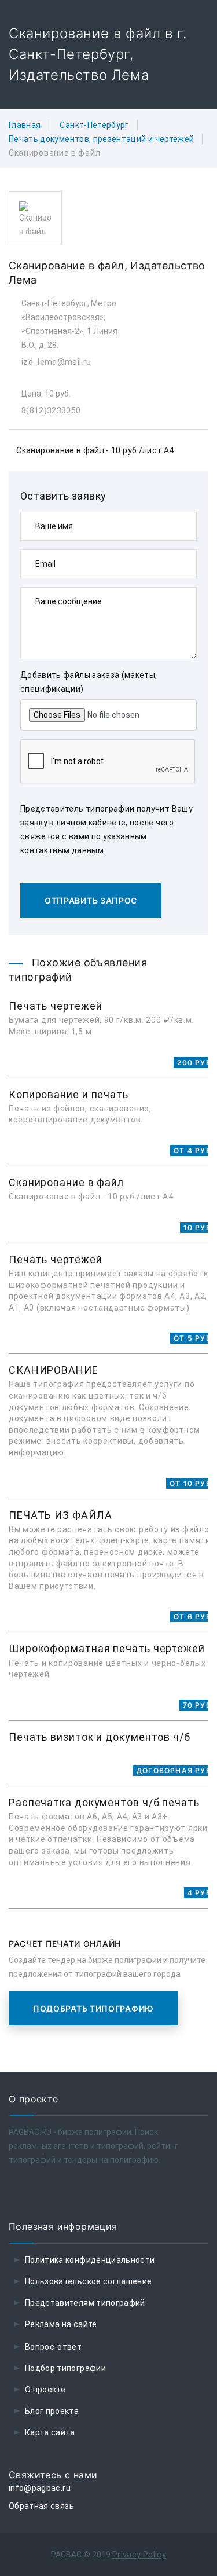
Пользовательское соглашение (88, 2281)
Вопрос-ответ (53, 2347)
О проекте (45, 2390)
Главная (25, 125)
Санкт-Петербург (94, 125)
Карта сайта (50, 2432)
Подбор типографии (65, 2368)
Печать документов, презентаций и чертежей (101, 139)
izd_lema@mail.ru (56, 362)
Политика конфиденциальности (90, 2260)
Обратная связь (41, 2506)
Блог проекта (52, 2411)
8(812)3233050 (51, 410)
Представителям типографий (85, 2303)
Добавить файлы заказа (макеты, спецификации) (89, 682)
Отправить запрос (91, 900)
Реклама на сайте (61, 2324)
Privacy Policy (139, 2555)
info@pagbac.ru (40, 2488)
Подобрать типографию (93, 2008)
